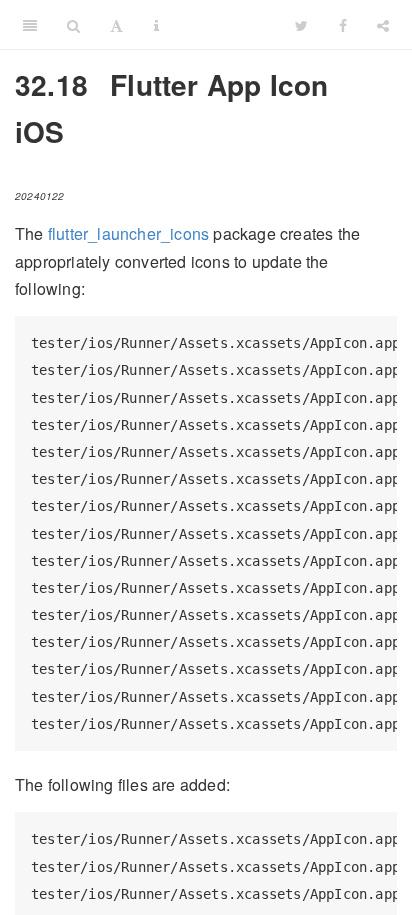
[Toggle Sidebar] (30, 25)
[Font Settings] (116, 25)
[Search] (73, 25)
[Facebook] (343, 25)
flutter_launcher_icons (128, 233)
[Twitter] (301, 25)
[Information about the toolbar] (156, 25)
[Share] (383, 25)
